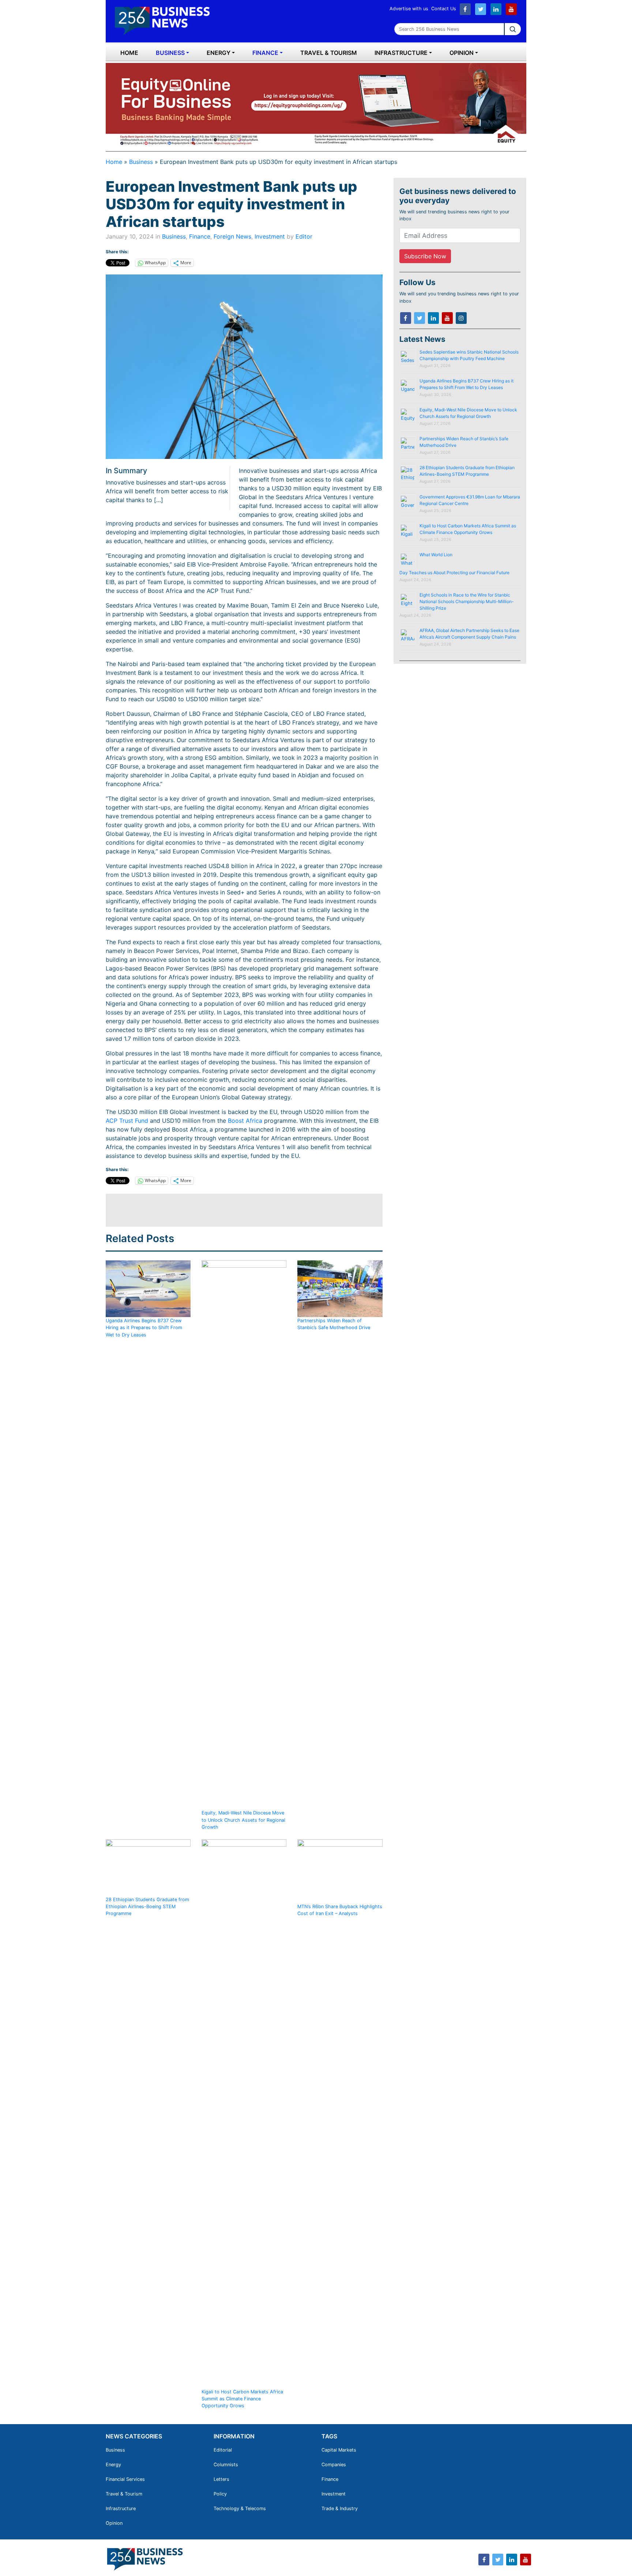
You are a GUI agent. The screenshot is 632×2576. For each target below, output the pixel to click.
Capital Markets (339, 2450)
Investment (270, 236)
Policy (220, 2494)
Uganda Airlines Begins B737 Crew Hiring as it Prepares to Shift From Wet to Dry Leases (144, 1328)
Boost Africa (245, 1121)
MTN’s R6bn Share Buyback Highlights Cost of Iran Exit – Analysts (340, 1910)
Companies (334, 2465)
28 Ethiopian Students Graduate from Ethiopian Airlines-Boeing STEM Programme (147, 1906)
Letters (221, 2479)
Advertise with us (409, 9)
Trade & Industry (340, 2508)
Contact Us (444, 9)
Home (129, 53)
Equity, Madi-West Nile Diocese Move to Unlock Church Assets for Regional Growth (243, 1820)
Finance (265, 53)
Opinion (462, 53)
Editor (304, 236)
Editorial (223, 2450)
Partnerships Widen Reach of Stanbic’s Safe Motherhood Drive (334, 1324)
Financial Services (125, 2479)
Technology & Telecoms (240, 2508)
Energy (219, 53)
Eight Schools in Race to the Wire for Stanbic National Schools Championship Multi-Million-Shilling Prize (467, 601)
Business (170, 53)
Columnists (226, 2465)
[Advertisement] (239, 1210)
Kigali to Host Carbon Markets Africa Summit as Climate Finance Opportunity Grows (242, 2399)
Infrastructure (401, 53)
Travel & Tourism (329, 53)
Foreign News (232, 236)
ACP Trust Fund (127, 1121)
